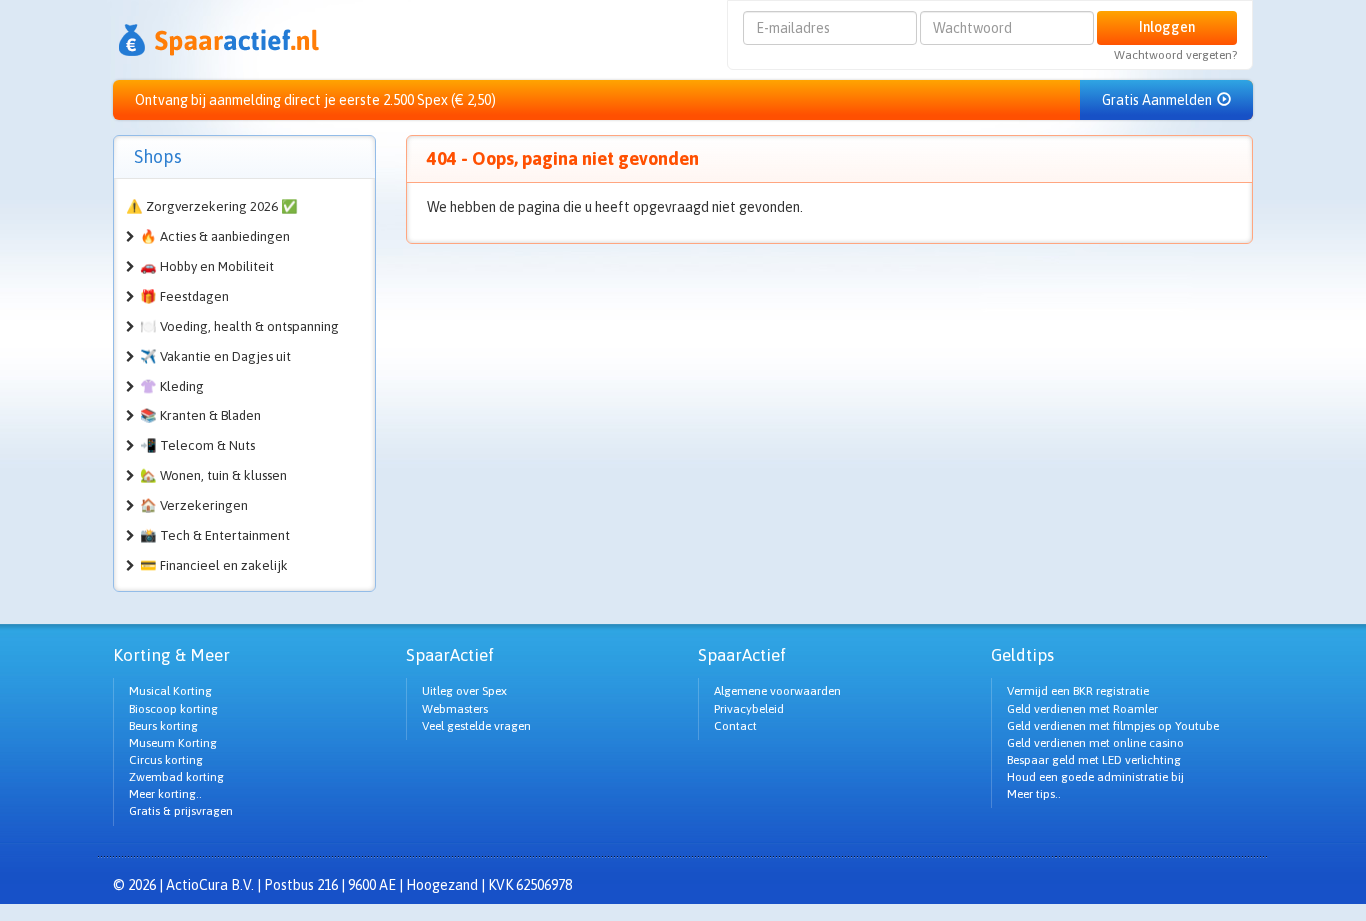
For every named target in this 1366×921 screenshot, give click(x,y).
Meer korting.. (165, 794)
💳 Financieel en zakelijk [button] (214, 565)
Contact (735, 726)
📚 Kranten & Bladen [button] (200, 415)
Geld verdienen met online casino (1095, 743)
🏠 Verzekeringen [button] (194, 505)
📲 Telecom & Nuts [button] (197, 445)
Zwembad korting (176, 777)
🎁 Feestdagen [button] (184, 296)
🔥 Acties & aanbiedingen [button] (215, 236)
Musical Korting (170, 691)
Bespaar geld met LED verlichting (1094, 760)
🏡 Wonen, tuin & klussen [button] (213, 475)
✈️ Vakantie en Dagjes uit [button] (215, 356)
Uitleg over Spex (464, 691)
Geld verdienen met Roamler (1082, 709)
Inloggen (1167, 27)
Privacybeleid (749, 709)
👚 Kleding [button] (172, 386)
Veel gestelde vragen (476, 726)
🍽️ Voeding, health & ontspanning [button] (239, 326)
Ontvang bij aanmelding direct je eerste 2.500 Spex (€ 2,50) (315, 100)
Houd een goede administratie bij (1095, 777)
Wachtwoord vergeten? (1175, 55)
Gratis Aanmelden (1158, 100)
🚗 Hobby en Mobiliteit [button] (207, 266)
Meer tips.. (1034, 794)
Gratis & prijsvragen (181, 811)
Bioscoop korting (173, 709)
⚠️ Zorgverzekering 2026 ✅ (212, 206)
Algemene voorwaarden (777, 691)
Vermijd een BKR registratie (1078, 691)
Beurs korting (163, 726)
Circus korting (166, 760)
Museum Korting (173, 743)
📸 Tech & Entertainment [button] (215, 535)
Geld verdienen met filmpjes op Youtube (1113, 726)
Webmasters (455, 709)
